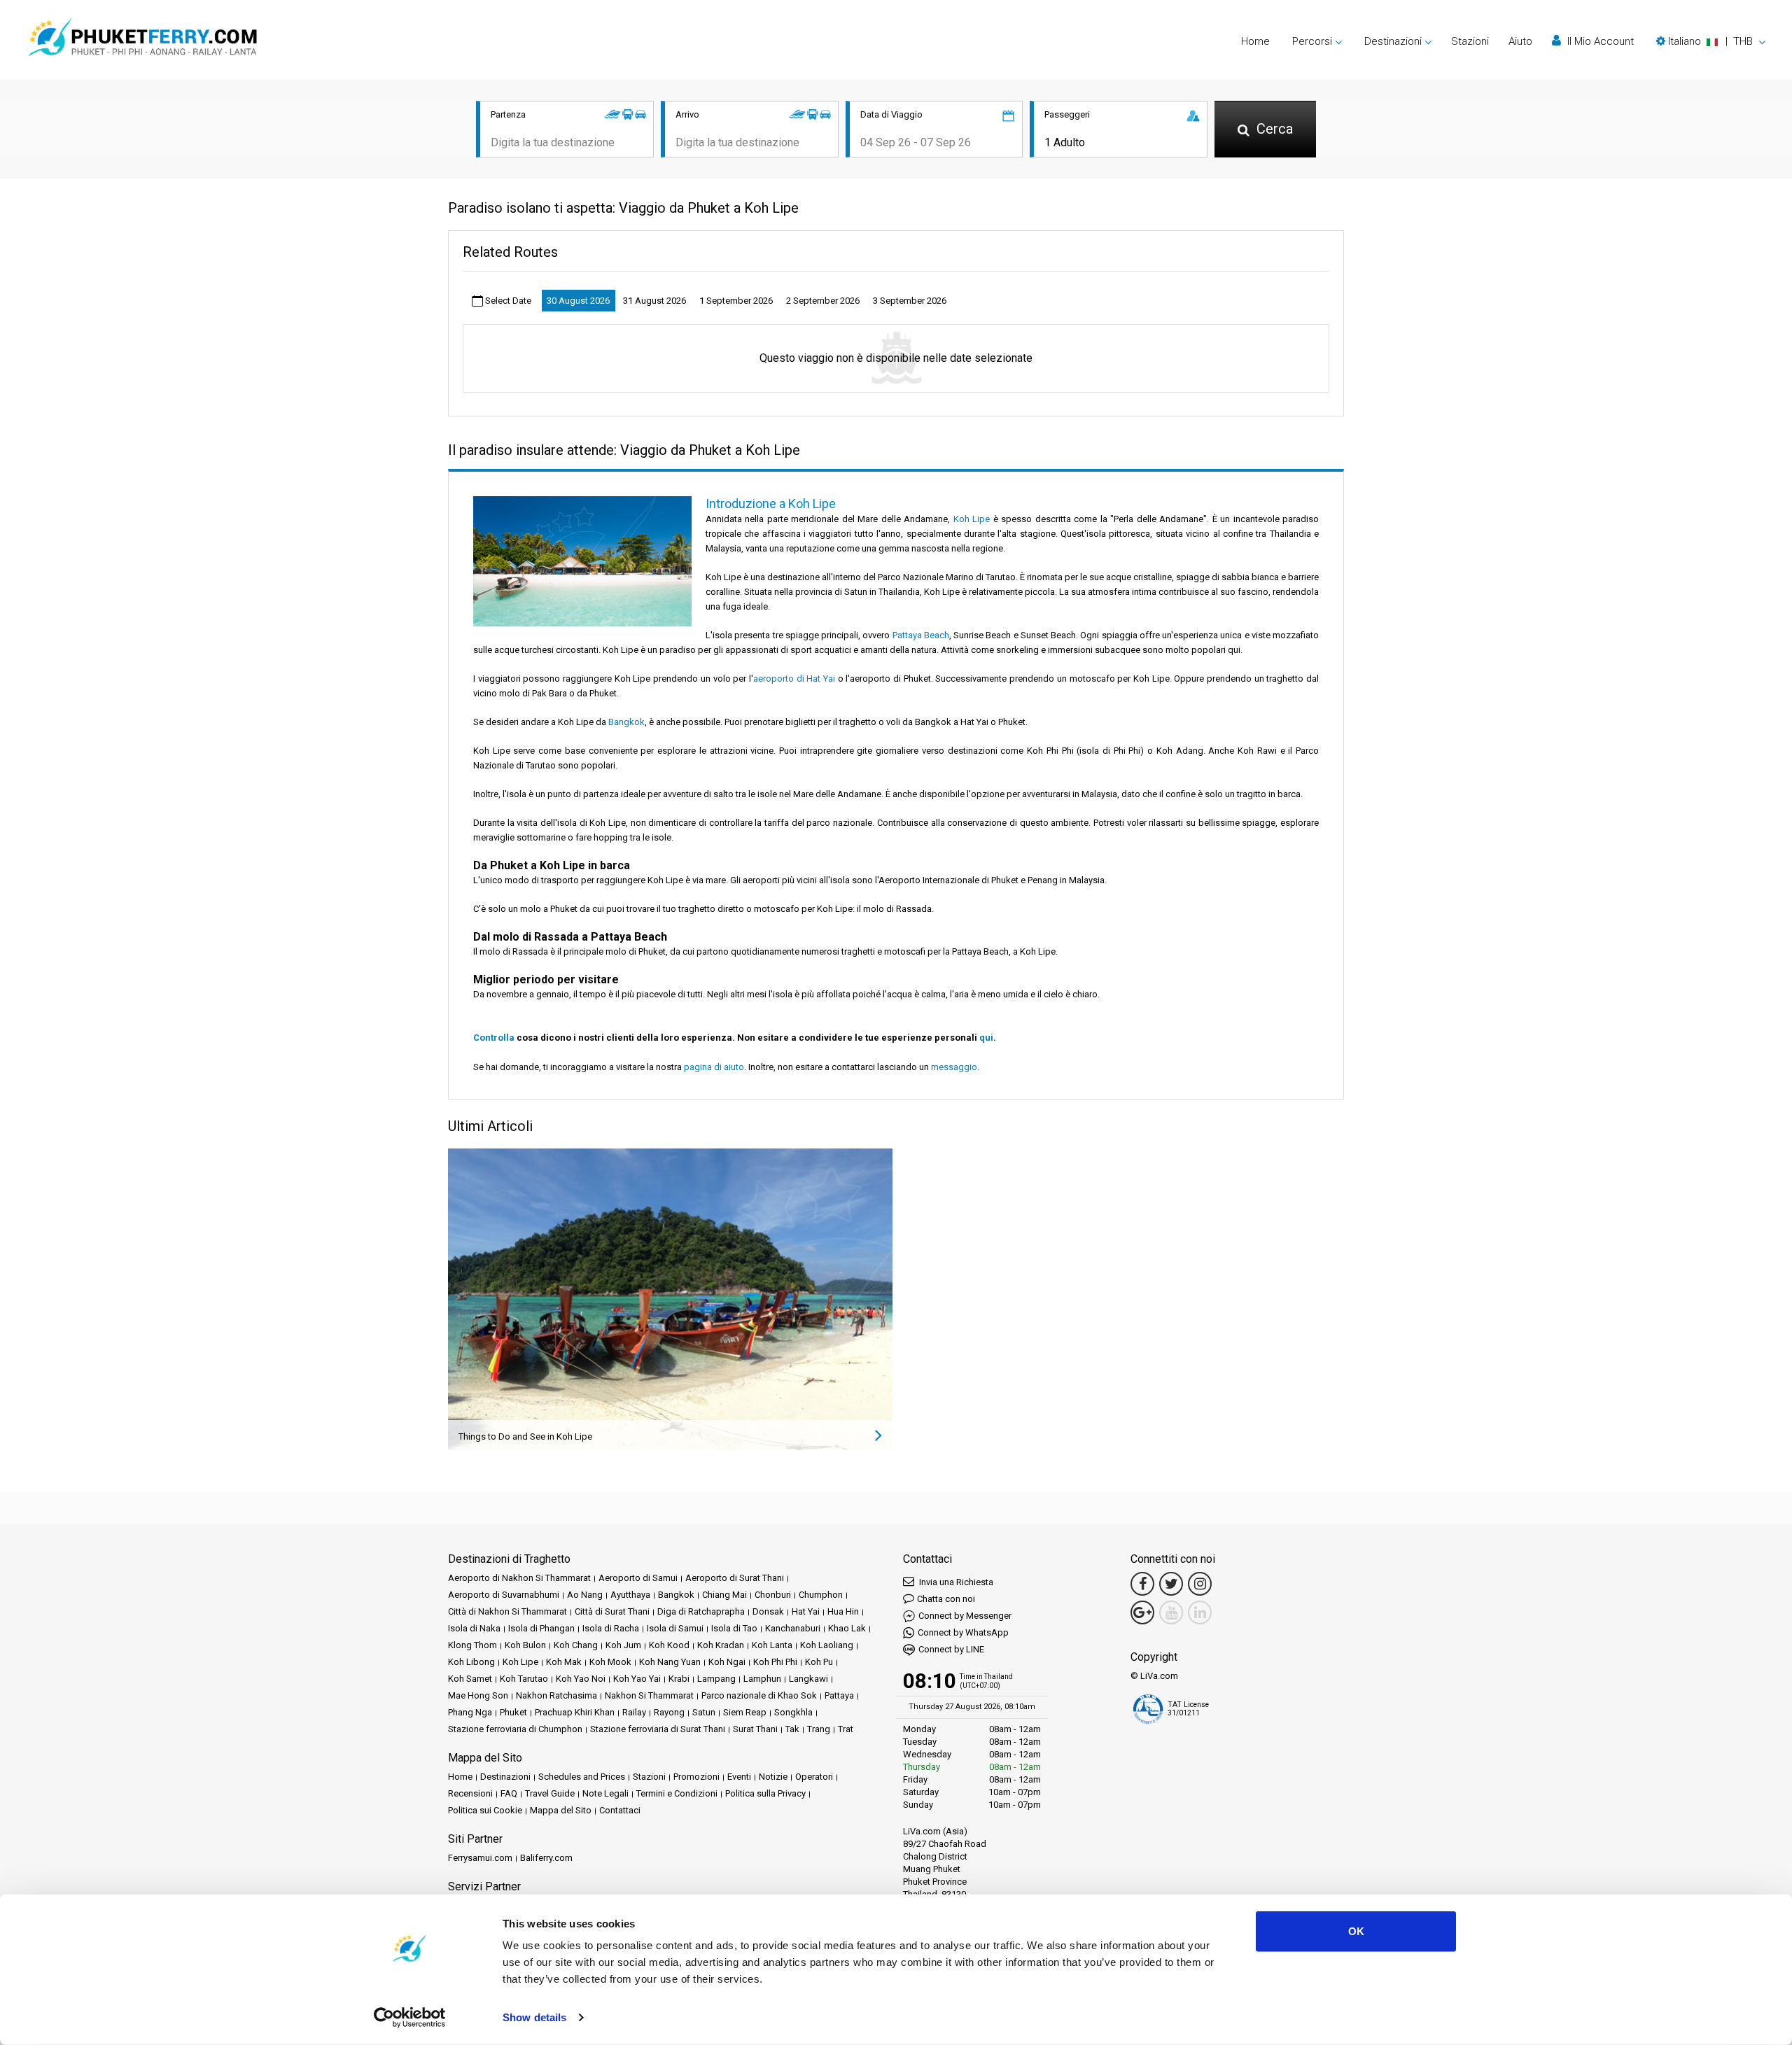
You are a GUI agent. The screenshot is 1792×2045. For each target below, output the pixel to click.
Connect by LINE (951, 1649)
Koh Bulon (525, 1645)
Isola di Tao (734, 1628)
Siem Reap (745, 1712)
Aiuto (1520, 41)
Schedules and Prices (582, 1777)
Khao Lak (847, 1628)
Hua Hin (843, 1611)
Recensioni (470, 1793)
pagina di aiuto (714, 1067)
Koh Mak (564, 1662)
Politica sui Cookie (485, 1810)
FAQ (509, 1793)
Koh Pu (819, 1662)
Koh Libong (471, 1662)
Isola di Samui (675, 1628)
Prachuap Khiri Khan (575, 1712)
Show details (534, 2017)
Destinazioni (505, 1777)
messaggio (954, 1067)
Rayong (669, 1712)
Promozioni (696, 1777)
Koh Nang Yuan (670, 1662)
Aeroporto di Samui (638, 1578)
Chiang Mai (724, 1595)
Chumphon (821, 1595)
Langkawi (808, 1679)
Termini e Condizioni (677, 1793)
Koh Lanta (772, 1645)
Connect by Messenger (965, 1616)
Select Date (507, 301)
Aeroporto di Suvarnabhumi (504, 1595)
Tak (792, 1729)
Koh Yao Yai (637, 1679)
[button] (1711, 41)
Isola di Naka (474, 1628)
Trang (819, 1729)
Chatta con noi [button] (946, 1599)
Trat (846, 1729)
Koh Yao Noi (581, 1679)
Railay (634, 1712)
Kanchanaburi (793, 1628)
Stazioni (1470, 41)
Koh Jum (623, 1645)
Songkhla (793, 1712)
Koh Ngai (727, 1662)
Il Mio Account (1599, 41)
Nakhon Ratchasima (556, 1695)
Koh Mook (610, 1662)
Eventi (739, 1777)
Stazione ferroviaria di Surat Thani (658, 1729)
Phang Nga (470, 1712)
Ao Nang (585, 1595)
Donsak (768, 1611)
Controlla (494, 1038)
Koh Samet (470, 1679)
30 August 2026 (578, 301)
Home (1255, 41)
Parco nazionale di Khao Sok (759, 1695)
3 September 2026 (910, 301)
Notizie (773, 1777)
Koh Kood (669, 1645)
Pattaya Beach (921, 635)
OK (1356, 1931)
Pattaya (839, 1695)
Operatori (814, 1777)
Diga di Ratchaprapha (701, 1611)
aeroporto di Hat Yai (794, 679)
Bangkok (626, 722)
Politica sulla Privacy (765, 1793)
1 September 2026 (736, 301)
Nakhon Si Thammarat (649, 1695)
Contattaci (620, 1810)
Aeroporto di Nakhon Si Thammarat (519, 1578)
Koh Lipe (972, 519)
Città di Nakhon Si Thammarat (507, 1611)
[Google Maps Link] (1142, 1612)
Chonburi (773, 1595)
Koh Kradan (721, 1645)
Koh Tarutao (524, 1679)
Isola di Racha (611, 1628)
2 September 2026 (823, 301)
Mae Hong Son (478, 1695)
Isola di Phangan (541, 1628)
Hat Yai (806, 1611)
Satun (704, 1712)
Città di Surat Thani (612, 1611)
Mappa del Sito (561, 1810)
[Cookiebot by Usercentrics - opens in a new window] (410, 2018)
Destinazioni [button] (1393, 41)
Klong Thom (472, 1645)
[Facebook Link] (1142, 1584)
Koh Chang (576, 1645)
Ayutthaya (630, 1595)
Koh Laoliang (827, 1645)
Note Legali (605, 1793)
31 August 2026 (654, 301)
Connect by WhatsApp (963, 1632)
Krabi (679, 1679)
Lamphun (762, 1679)
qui (986, 1038)
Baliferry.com (546, 1858)
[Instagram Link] (1200, 1584)
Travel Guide (550, 1793)
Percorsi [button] (1312, 41)
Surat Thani (755, 1729)
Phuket (513, 1712)
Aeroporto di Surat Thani (735, 1578)
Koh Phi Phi (775, 1662)
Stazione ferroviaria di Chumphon (515, 1729)
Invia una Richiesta (955, 1582)
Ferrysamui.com (480, 1858)
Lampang (716, 1679)
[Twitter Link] (1171, 1584)
